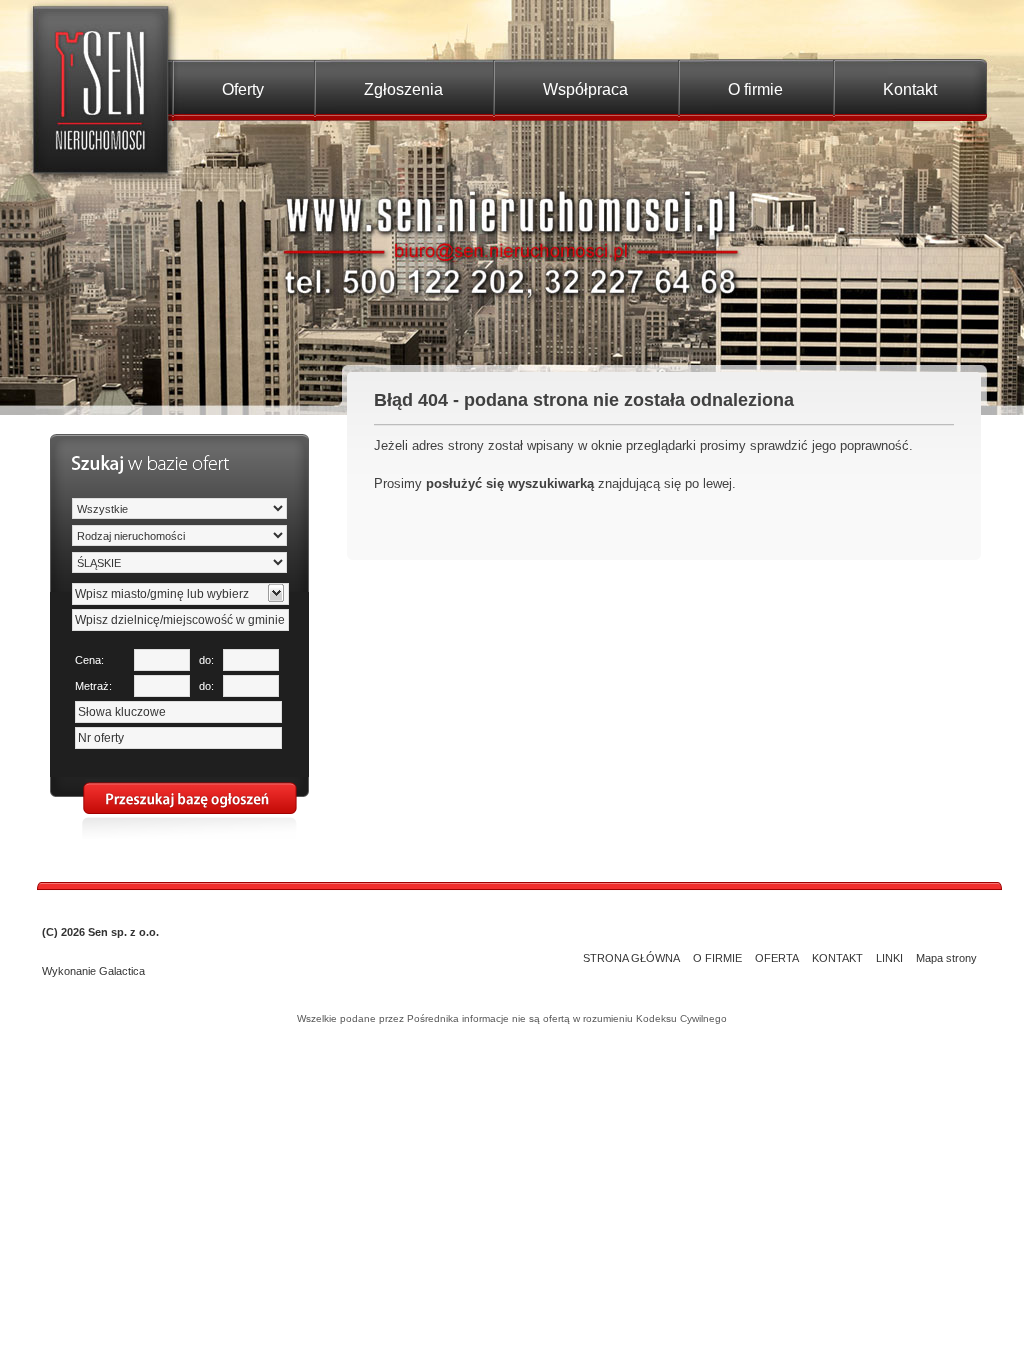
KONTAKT (837, 958)
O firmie (755, 89)
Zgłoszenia (403, 89)
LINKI (889, 958)
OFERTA (777, 958)
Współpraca (585, 89)
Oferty (243, 89)
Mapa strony (946, 958)
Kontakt (910, 89)
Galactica (122, 971)
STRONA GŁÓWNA (631, 958)
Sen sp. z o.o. (123, 932)
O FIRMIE (717, 958)
